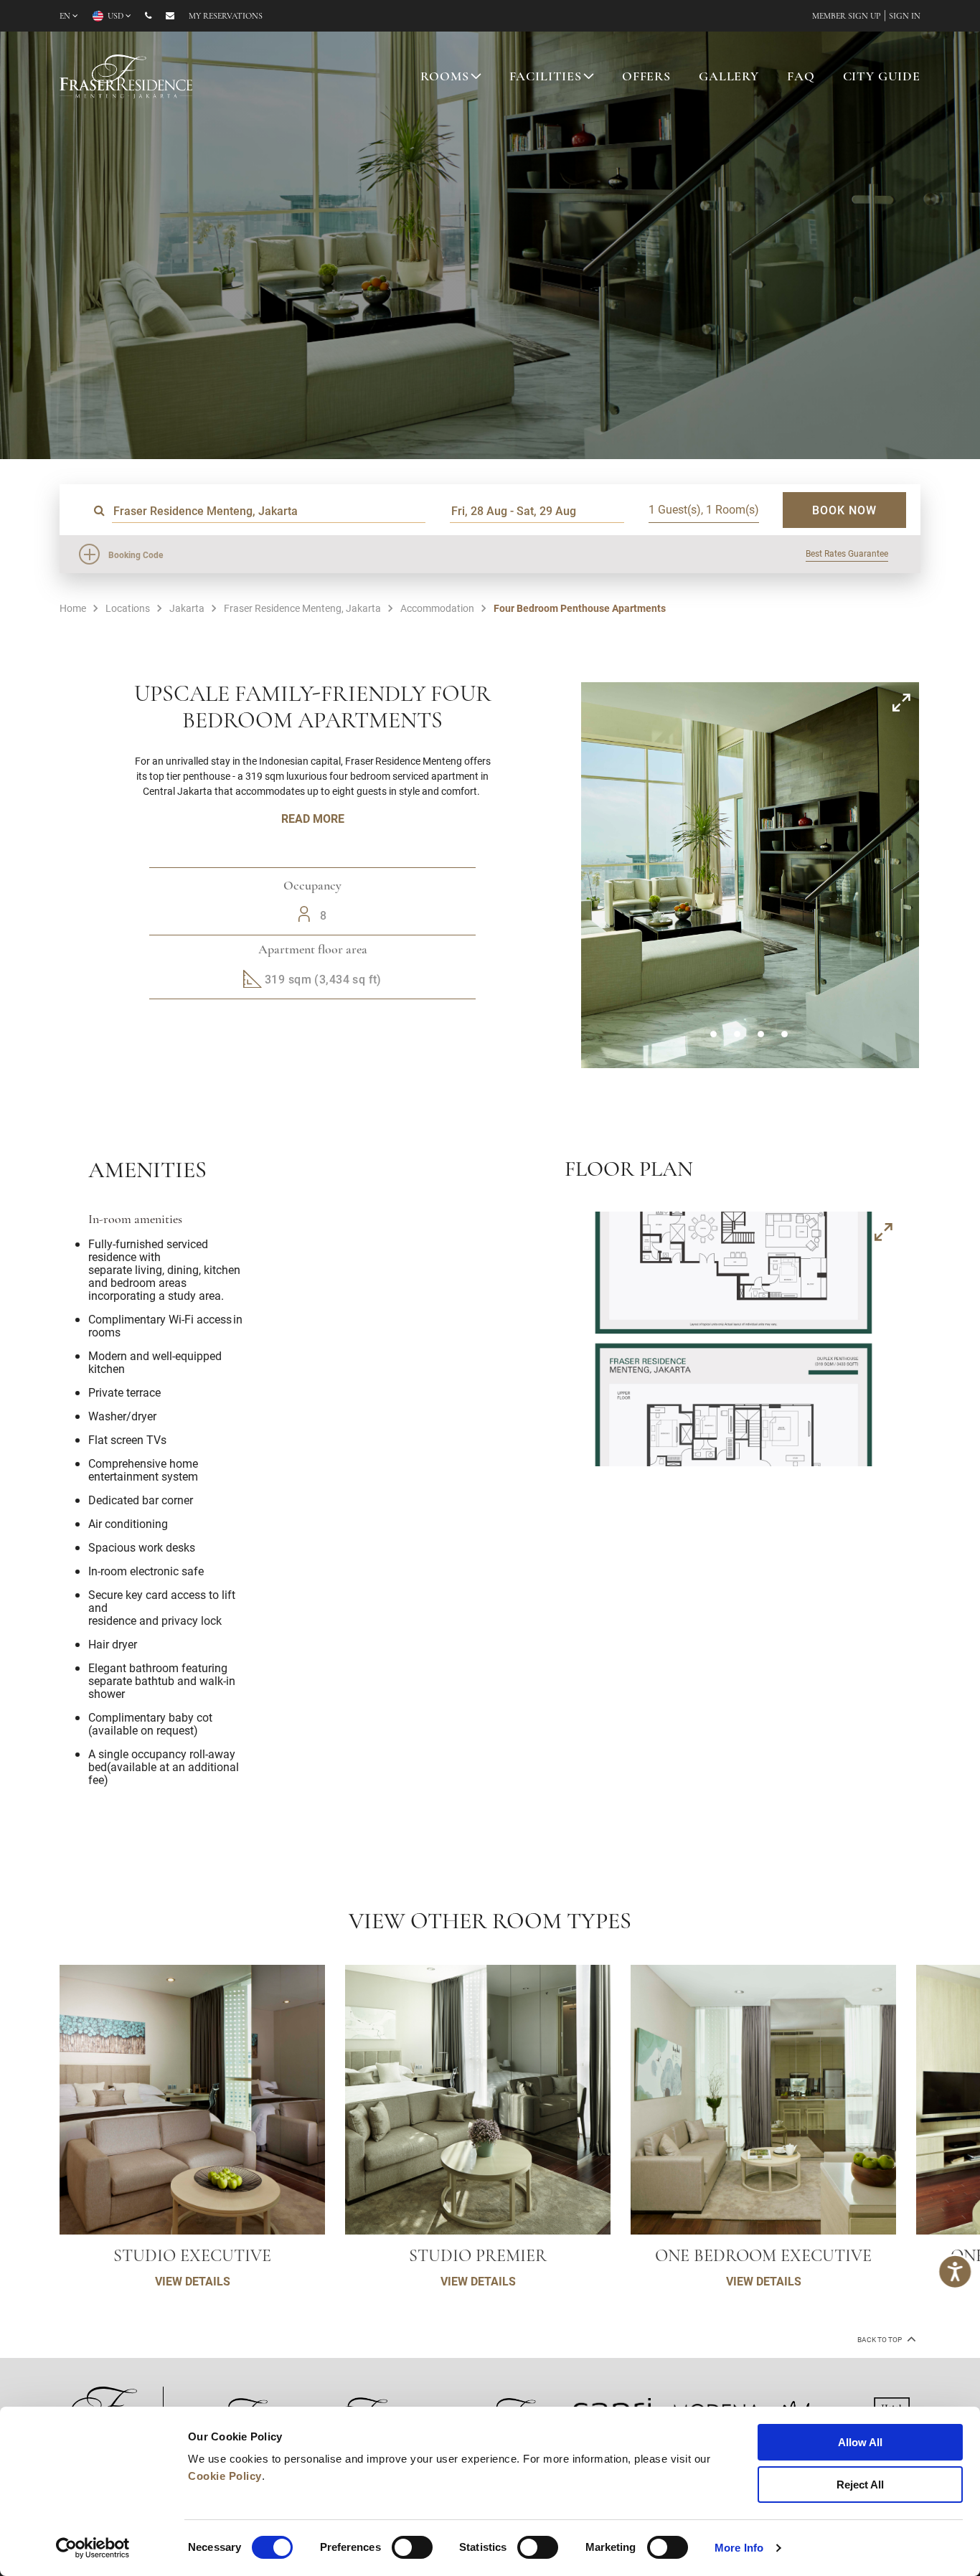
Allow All (860, 2442)
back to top (880, 2340)
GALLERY (729, 77)
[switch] (412, 2547)
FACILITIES (546, 77)
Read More (313, 818)
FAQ (801, 77)
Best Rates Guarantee (847, 553)
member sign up (847, 16)
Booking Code (136, 555)
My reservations (226, 16)
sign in (905, 16)
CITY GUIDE (882, 77)
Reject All (860, 2485)
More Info (739, 2548)
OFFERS (646, 77)
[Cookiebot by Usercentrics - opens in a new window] (93, 2548)
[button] (713, 1034)
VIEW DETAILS (193, 2281)
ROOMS (444, 77)
